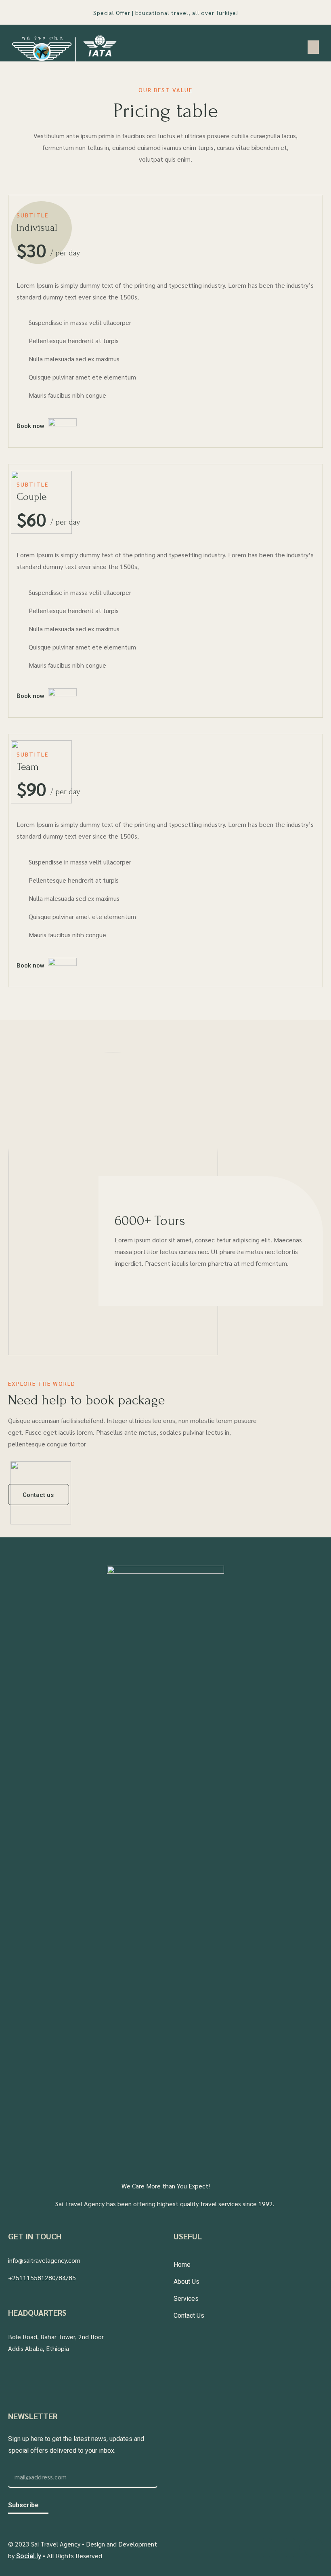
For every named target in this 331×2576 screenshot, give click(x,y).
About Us (186, 2282)
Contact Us (189, 2316)
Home (182, 2265)
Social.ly (29, 2556)
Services (186, 2299)
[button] (313, 47)
